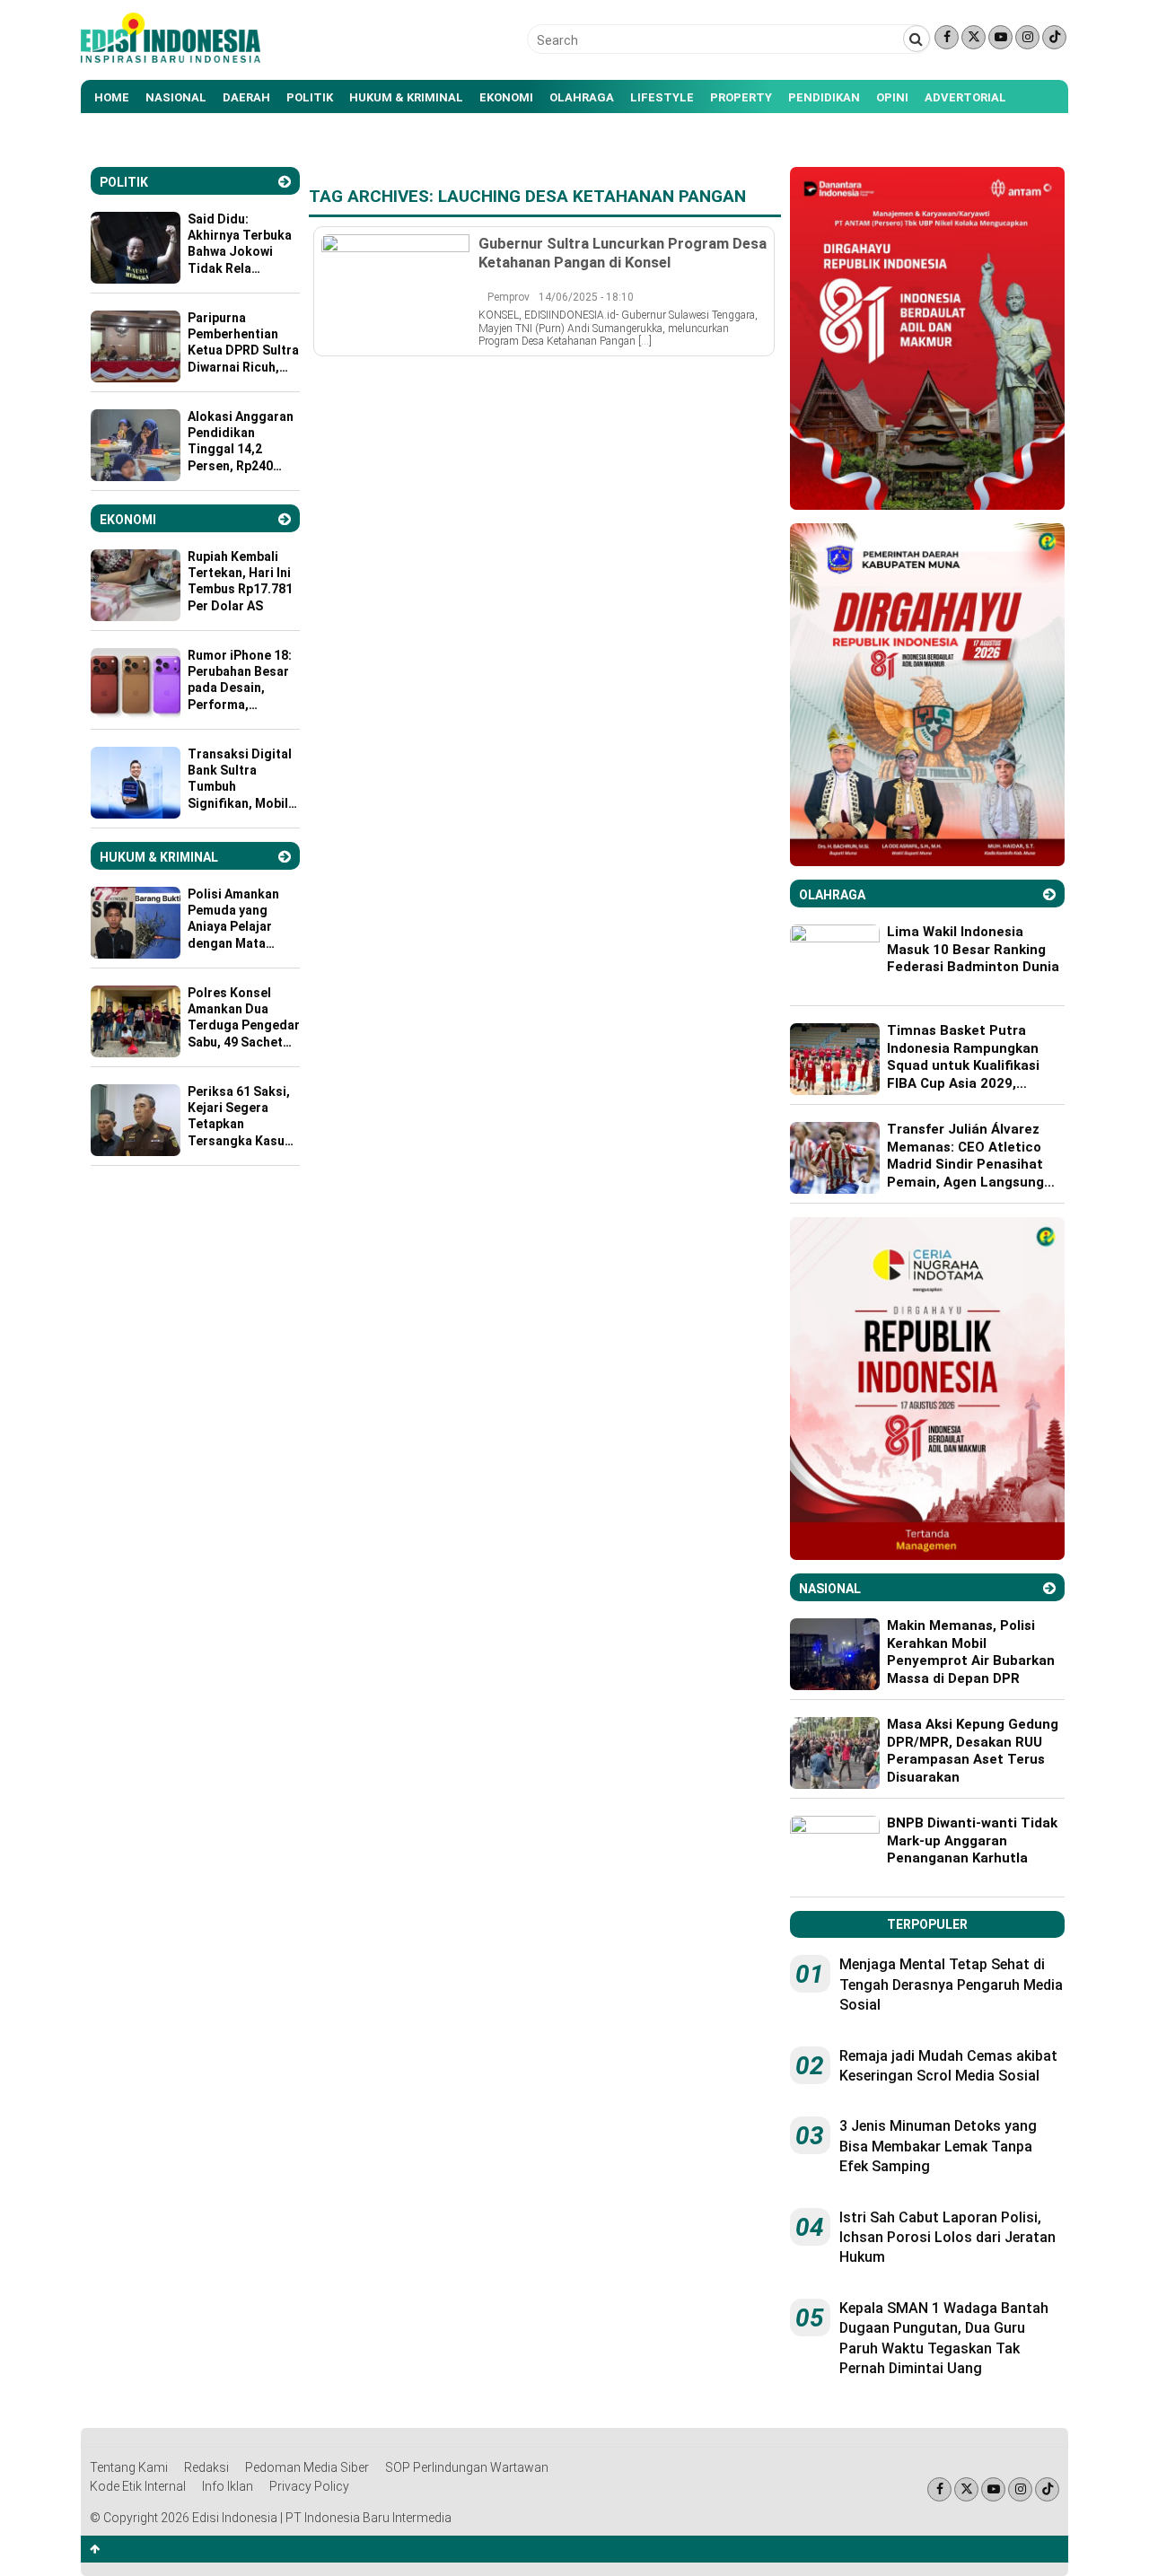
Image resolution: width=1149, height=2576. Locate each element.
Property (741, 97)
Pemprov (509, 297)
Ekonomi (506, 97)
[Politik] (285, 182)
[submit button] (917, 39)
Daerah (246, 97)
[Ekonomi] (285, 519)
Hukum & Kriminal (406, 97)
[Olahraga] (1049, 894)
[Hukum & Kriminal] (285, 857)
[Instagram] (1027, 37)
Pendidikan (824, 97)
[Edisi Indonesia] (171, 58)
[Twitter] (974, 37)
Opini (892, 97)
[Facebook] (947, 37)
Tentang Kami (129, 2467)
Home (112, 97)
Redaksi (206, 2467)
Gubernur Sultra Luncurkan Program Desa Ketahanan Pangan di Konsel (623, 252)
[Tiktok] (1054, 37)
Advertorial (965, 97)
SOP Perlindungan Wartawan (467, 2467)
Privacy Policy (309, 2486)
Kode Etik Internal (138, 2486)
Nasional (176, 97)
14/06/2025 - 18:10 (586, 297)
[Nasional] (1049, 1588)
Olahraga (582, 97)
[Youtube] (1000, 37)
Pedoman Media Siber (307, 2467)
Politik (310, 97)
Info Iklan (228, 2486)
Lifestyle (662, 97)
